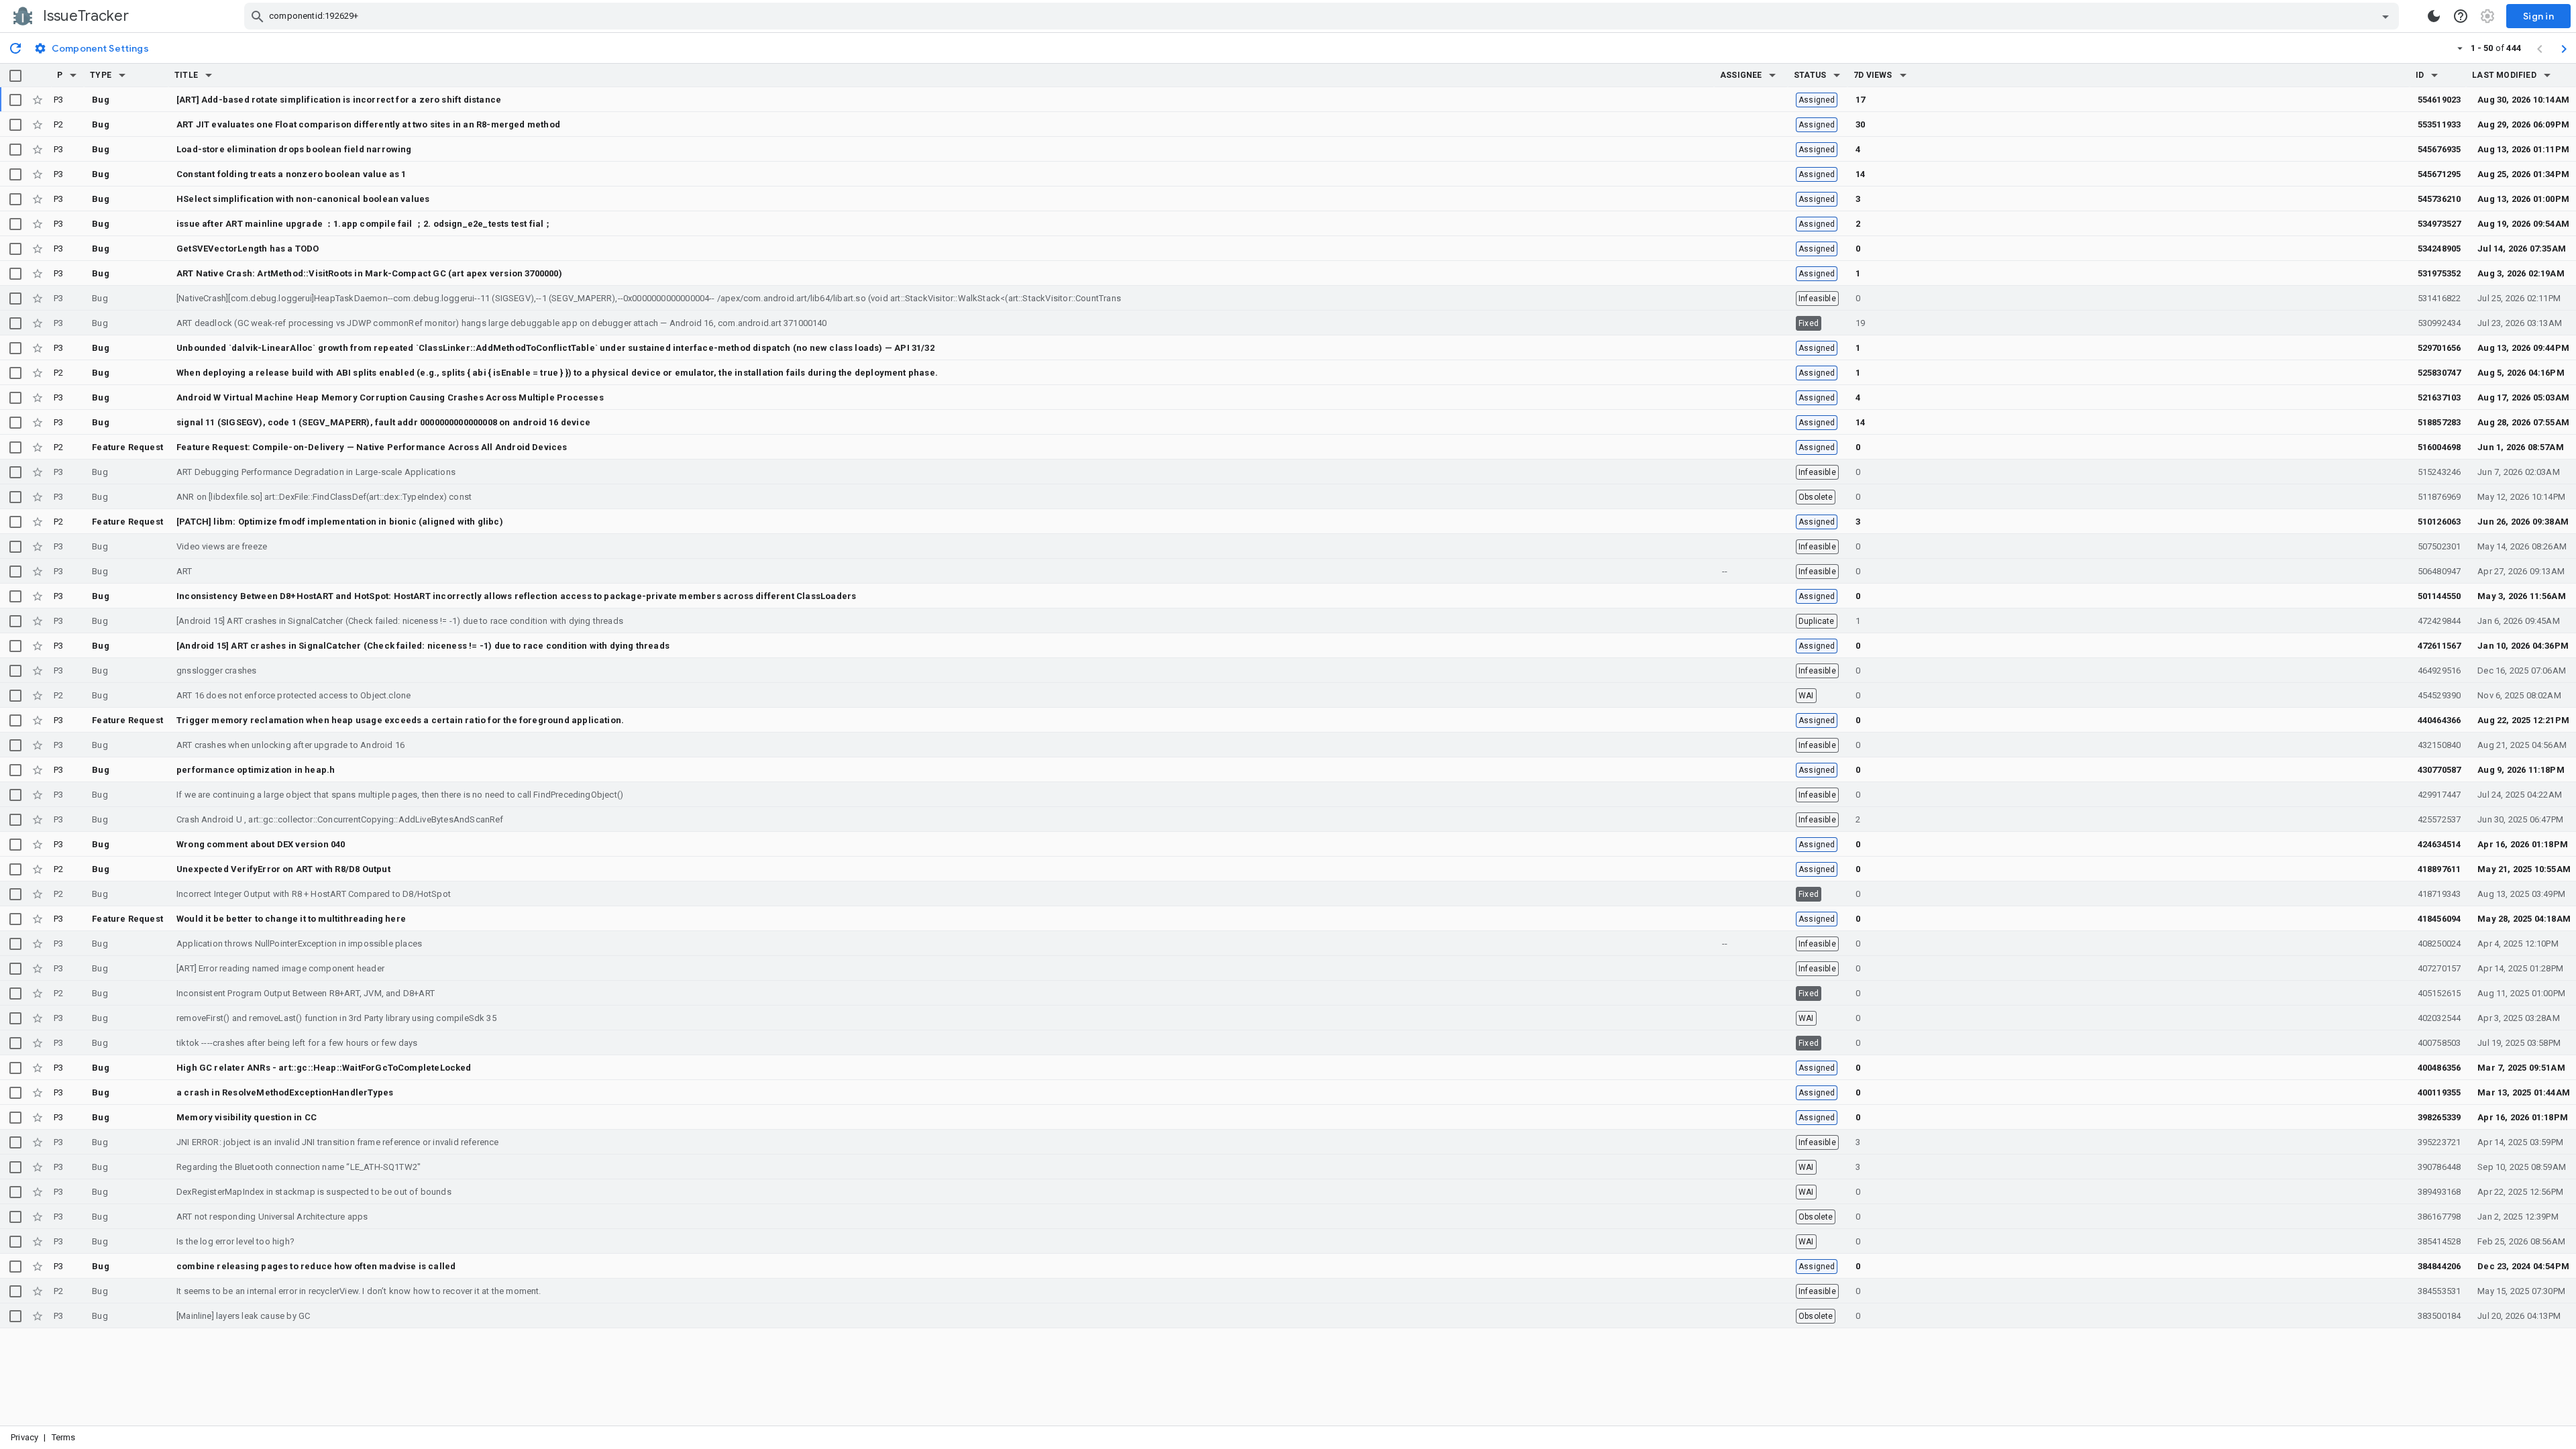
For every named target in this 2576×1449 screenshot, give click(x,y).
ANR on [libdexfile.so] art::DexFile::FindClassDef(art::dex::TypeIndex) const (324, 497)
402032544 (2439, 1018)
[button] (73, 75)
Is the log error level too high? (235, 1241)
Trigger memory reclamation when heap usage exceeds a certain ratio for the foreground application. (400, 720)
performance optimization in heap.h (256, 770)
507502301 (2439, 546)
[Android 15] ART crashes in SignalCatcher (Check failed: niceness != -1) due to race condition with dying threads (400, 621)
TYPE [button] (101, 75)
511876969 (2439, 497)
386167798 (2439, 1217)
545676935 (2439, 149)
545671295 (2439, 174)
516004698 (2439, 447)
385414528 (2439, 1241)
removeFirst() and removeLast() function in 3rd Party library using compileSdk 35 (336, 1018)
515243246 (2439, 472)
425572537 (2439, 819)
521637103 (2439, 397)
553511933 (2439, 124)
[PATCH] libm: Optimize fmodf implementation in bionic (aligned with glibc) (340, 522)
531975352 (2439, 273)
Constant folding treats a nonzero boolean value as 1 (291, 174)
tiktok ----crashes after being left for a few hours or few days (297, 1043)
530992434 (2439, 323)
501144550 (2439, 596)
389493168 (2439, 1192)
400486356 (2439, 1068)
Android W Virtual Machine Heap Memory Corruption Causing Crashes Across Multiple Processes (390, 397)
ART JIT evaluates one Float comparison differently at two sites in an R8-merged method (368, 124)
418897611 (2439, 869)
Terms (64, 1437)
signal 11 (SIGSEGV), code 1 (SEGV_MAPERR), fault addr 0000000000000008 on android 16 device (383, 422)
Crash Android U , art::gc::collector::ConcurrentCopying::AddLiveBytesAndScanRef (340, 819)
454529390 (2439, 695)
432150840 (2439, 745)
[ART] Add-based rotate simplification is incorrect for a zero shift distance (339, 100)
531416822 (2439, 298)
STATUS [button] (1810, 75)
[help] (2461, 16)
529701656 (2439, 348)
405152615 (2439, 993)
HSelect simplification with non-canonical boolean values (303, 199)
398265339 (2439, 1117)
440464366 (2439, 720)
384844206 (2439, 1266)
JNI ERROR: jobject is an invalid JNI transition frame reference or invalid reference (338, 1142)
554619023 (2439, 100)
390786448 (2439, 1167)
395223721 (2439, 1142)
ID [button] (2420, 75)
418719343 (2439, 894)
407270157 (2439, 968)
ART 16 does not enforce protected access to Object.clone (293, 695)
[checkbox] (15, 76)
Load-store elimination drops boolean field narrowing (294, 149)
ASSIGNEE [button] (1741, 75)
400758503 (2439, 1043)
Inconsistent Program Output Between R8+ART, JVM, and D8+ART (306, 993)
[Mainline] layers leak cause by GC (243, 1316)
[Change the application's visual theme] (2434, 16)
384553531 (2439, 1291)
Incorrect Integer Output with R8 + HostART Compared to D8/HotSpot (314, 894)
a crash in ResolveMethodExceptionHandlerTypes (285, 1092)
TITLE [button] (186, 75)
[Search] (258, 16)
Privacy (24, 1437)
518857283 (2439, 422)
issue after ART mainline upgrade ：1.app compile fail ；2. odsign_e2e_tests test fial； (365, 224)
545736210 (2439, 199)
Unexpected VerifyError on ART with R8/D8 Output (283, 869)
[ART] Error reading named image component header (280, 968)
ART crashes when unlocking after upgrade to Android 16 (290, 745)
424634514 (2439, 844)
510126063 (2439, 522)
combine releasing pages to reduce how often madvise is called (316, 1266)
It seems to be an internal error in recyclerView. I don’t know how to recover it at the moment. (359, 1291)
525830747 (2439, 373)
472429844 (2439, 621)
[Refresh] (15, 48)
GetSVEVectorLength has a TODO (248, 249)
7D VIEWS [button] (1873, 75)
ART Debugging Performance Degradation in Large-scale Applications (316, 472)
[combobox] (1323, 16)
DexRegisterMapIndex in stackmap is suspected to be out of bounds (314, 1192)
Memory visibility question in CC (247, 1117)
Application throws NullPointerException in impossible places (299, 944)
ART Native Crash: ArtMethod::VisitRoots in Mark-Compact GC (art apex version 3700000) (369, 273)
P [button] (60, 75)
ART (184, 571)
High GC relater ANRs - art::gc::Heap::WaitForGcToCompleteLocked (324, 1068)
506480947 (2439, 571)
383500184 (2439, 1316)
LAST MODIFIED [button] (2504, 75)
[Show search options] (2385, 16)
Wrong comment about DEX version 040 (261, 844)
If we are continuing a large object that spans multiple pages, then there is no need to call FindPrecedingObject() (400, 795)
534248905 (2439, 249)
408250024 (2439, 944)
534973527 (2439, 224)
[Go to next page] (2564, 48)
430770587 (2439, 770)
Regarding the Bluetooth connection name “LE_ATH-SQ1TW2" (299, 1167)
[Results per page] (2460, 48)
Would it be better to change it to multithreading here (291, 919)
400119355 (2439, 1092)
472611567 (2439, 646)
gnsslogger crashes (216, 670)
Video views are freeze (222, 546)
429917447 (2439, 795)
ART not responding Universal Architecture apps (272, 1217)
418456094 (2439, 919)
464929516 (2439, 670)
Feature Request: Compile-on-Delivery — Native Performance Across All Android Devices (372, 447)
